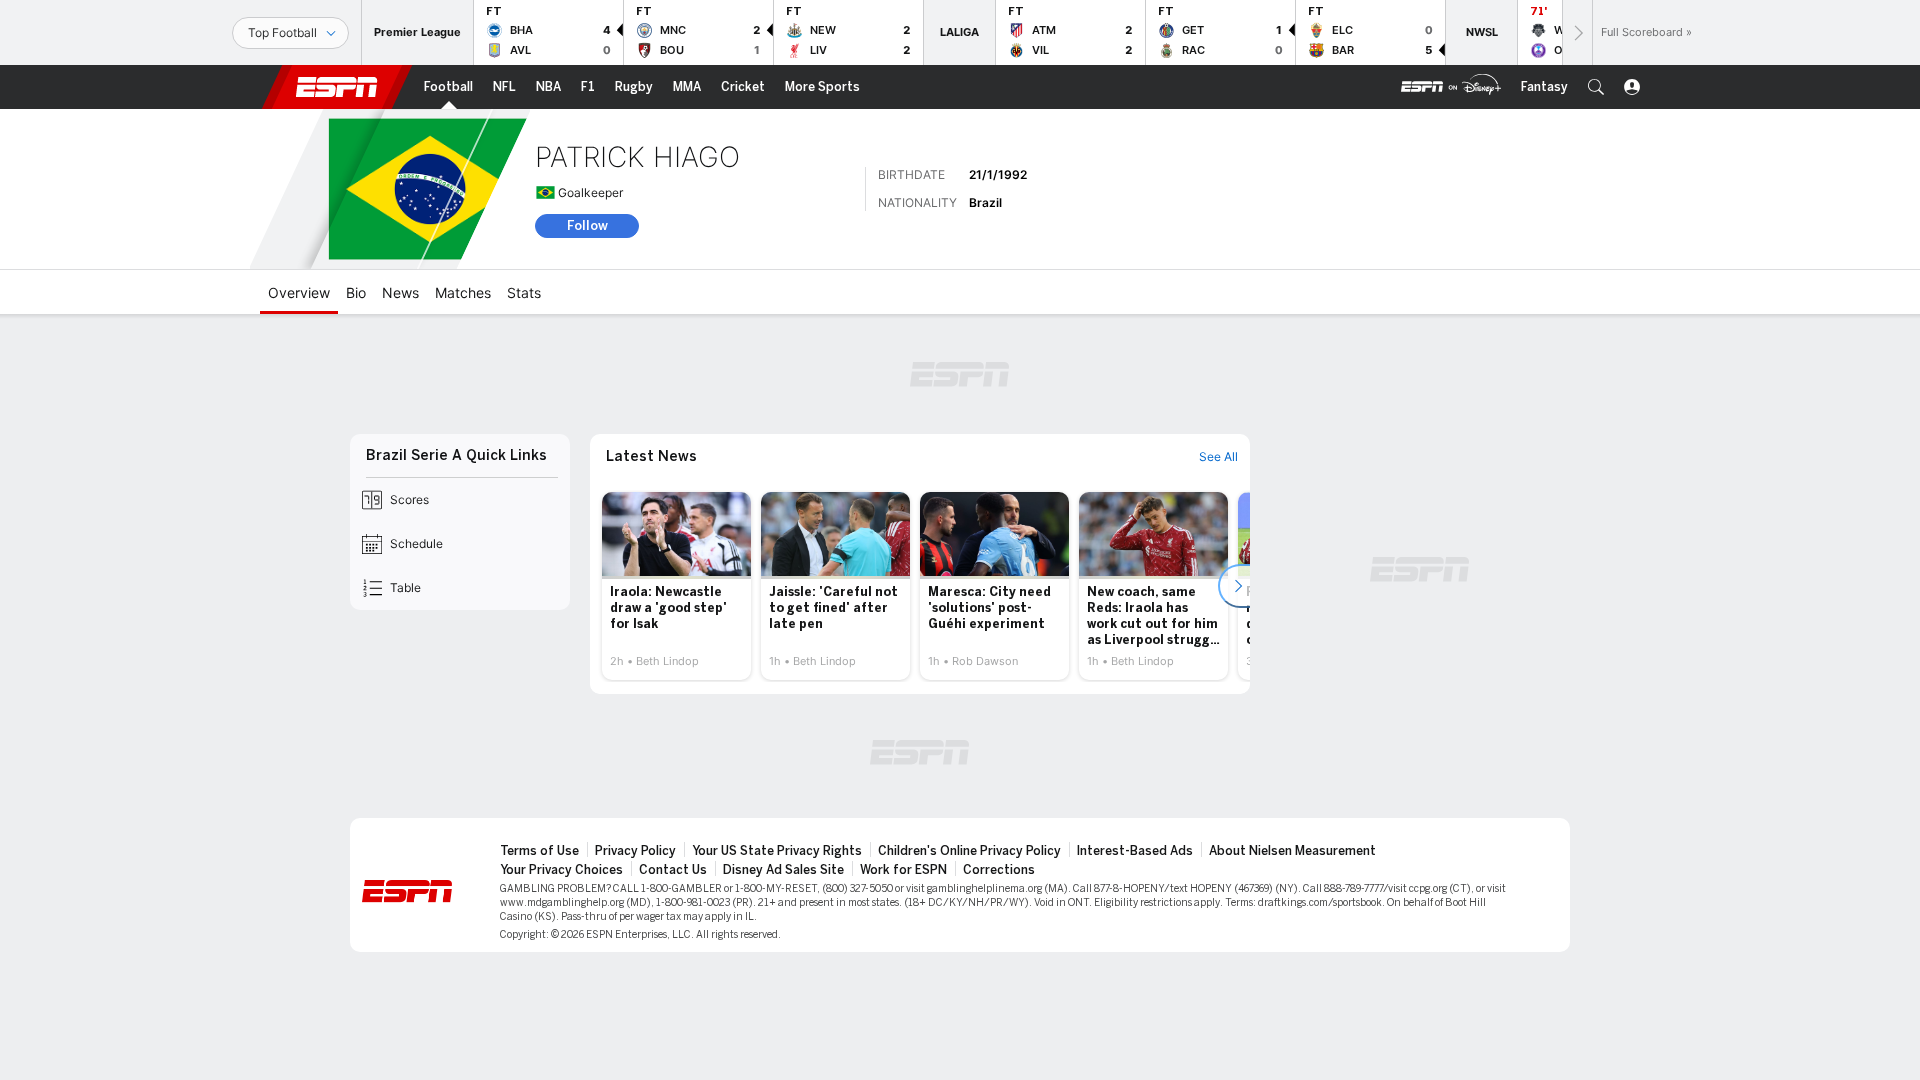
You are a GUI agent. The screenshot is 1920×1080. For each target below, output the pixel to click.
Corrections (999, 870)
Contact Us (673, 870)
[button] (1596, 87)
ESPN (337, 87)
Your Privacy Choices (561, 870)
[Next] (1577, 32)
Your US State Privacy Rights (777, 851)
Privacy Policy (635, 851)
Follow (587, 225)
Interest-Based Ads (1135, 851)
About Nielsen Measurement (1292, 851)
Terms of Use (539, 851)
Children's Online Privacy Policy (969, 851)
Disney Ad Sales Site (783, 870)
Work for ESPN (903, 870)
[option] (676, 586)
